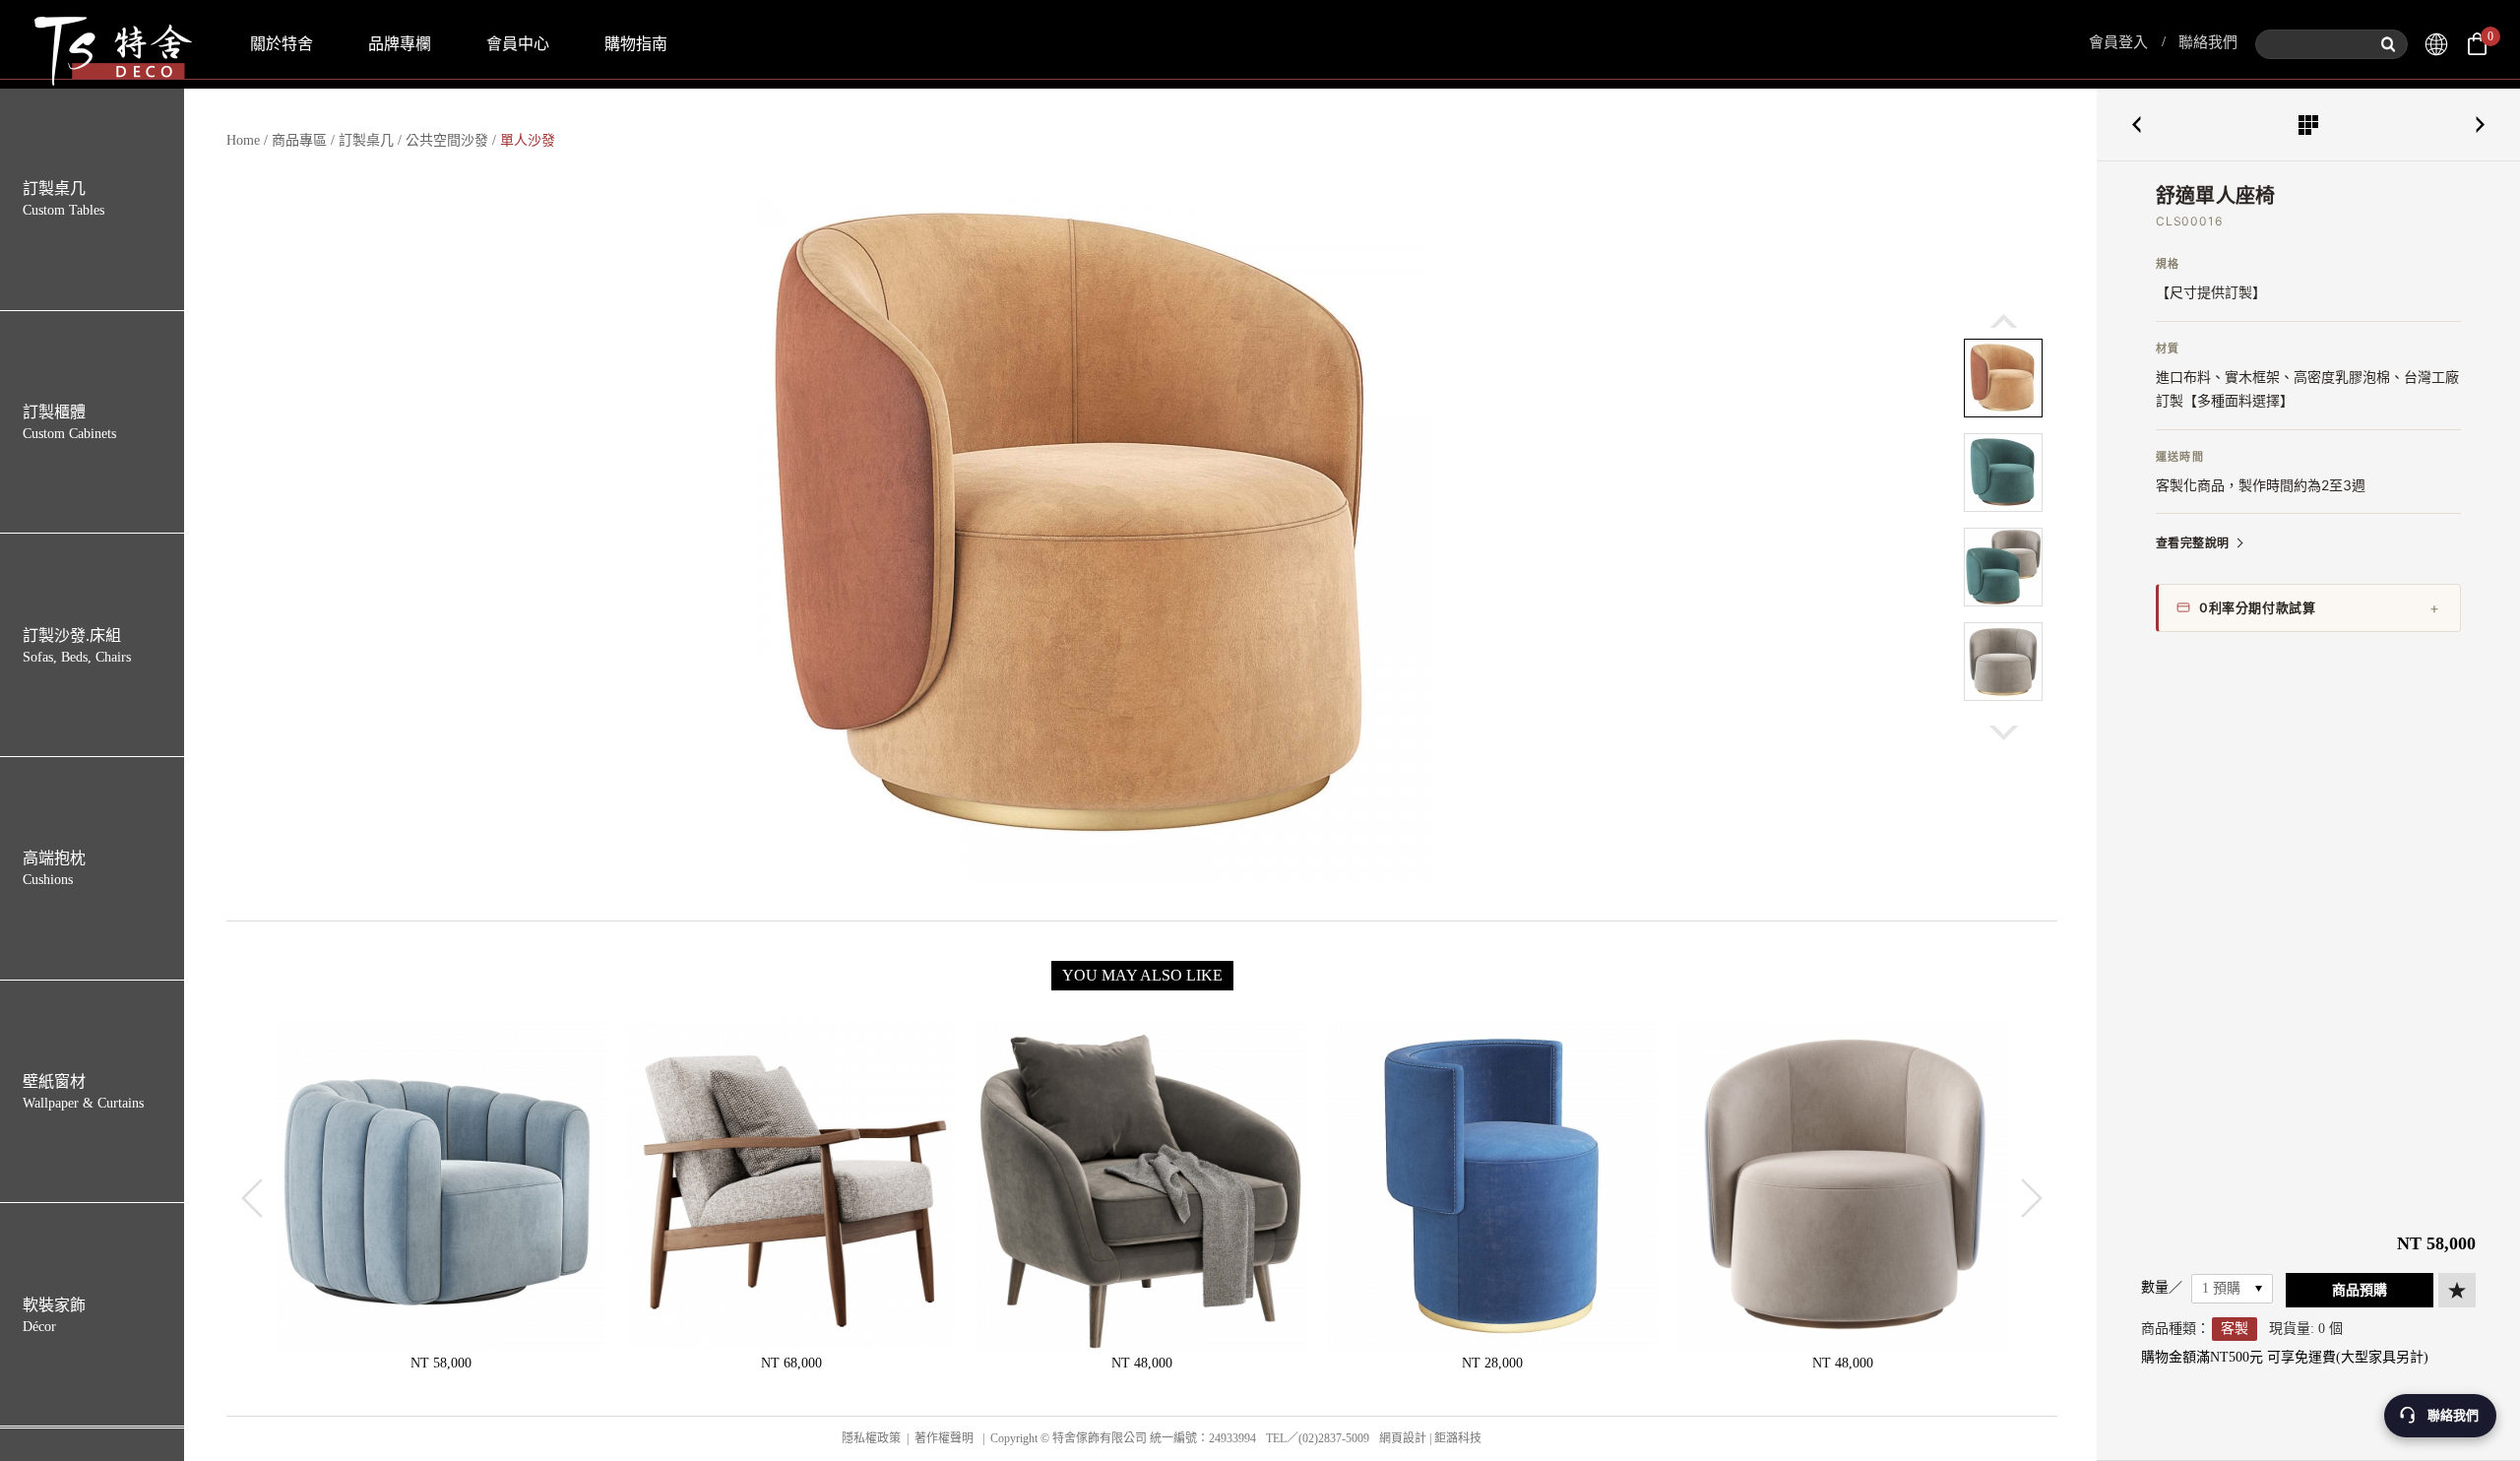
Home (243, 140)
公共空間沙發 (447, 140)
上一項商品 (2136, 125)
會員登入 (2118, 42)
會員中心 (518, 44)
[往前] (2004, 320)
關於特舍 (282, 44)
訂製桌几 (366, 140)
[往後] (2004, 733)
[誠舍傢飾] (2436, 44)
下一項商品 (2481, 125)
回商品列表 (2308, 125)
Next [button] (2032, 1198)
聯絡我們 (2208, 42)
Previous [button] (252, 1198)
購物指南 (636, 44)
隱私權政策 (871, 1438)
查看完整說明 (2192, 543)
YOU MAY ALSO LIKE (1142, 975)
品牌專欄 (400, 44)
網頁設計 (1403, 1438)
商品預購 (2360, 1290)
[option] (1078, 527)
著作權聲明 (944, 1438)
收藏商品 (2457, 1290)
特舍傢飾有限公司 (111, 44)
